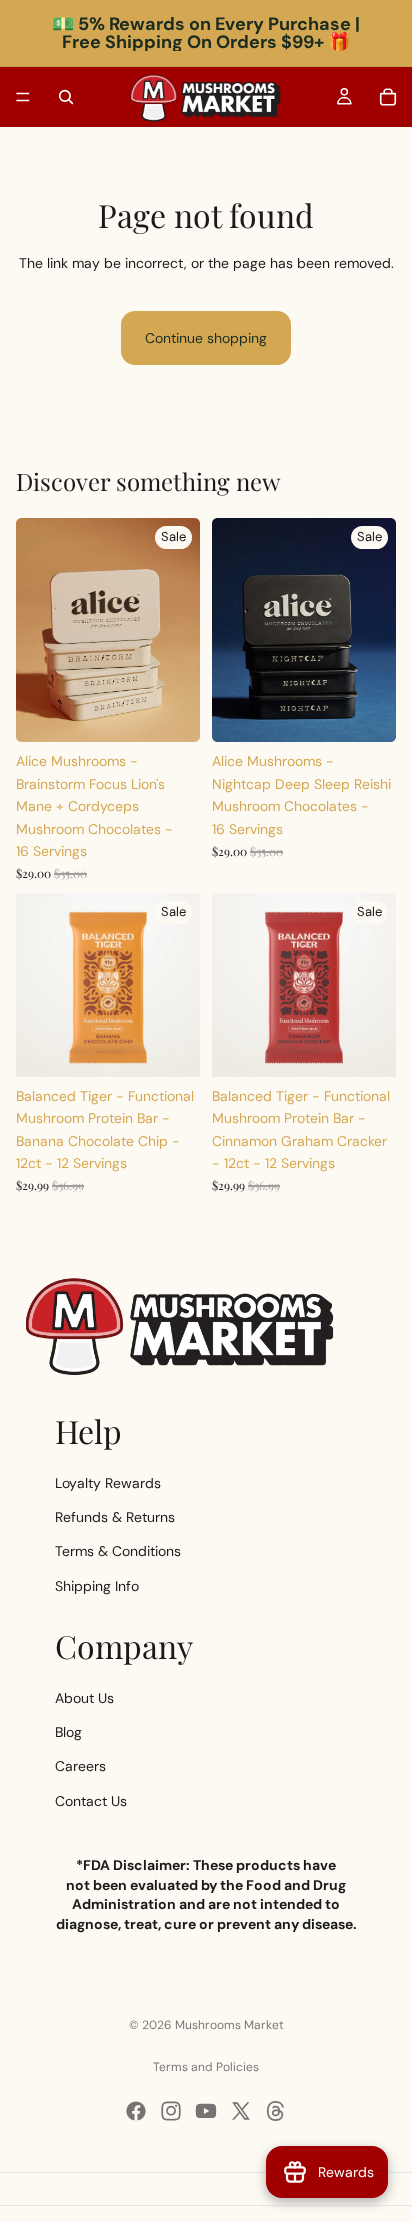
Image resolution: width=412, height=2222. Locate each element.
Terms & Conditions (118, 1552)
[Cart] (388, 97)
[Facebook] (136, 2111)
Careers (80, 1767)
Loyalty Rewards (108, 1483)
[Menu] (23, 97)
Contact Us (91, 1801)
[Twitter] (241, 2111)
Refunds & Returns (115, 1517)
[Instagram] (171, 2111)
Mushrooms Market (229, 2025)
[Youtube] (206, 2111)
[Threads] (276, 2111)
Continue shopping (206, 338)
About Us (84, 1698)
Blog (68, 1732)
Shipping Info (97, 1586)
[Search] (66, 97)
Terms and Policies (206, 2067)
